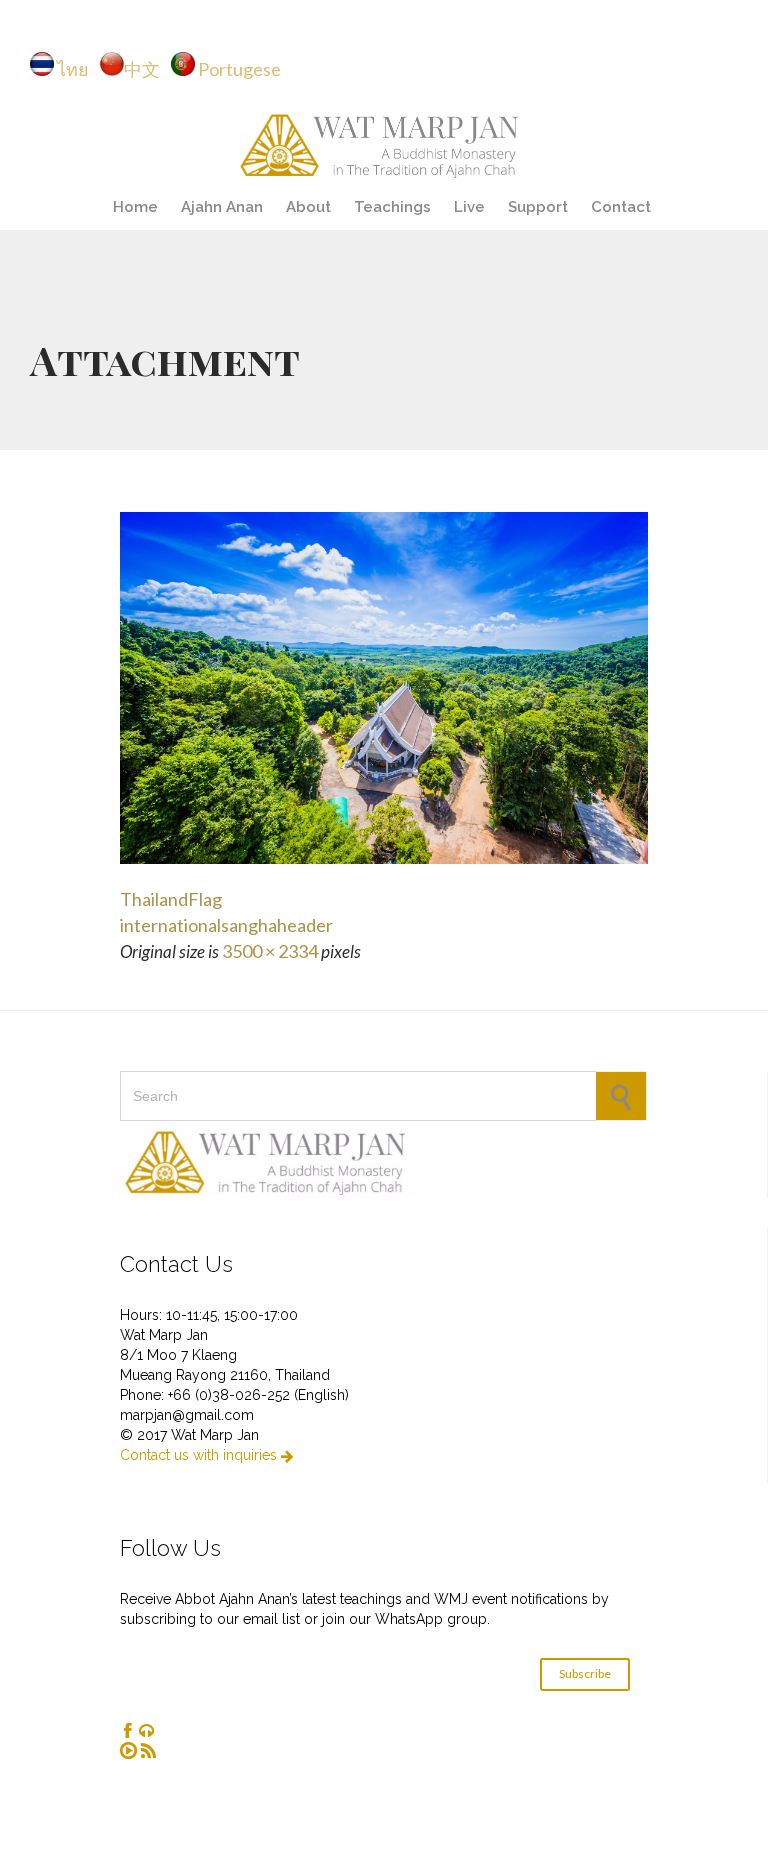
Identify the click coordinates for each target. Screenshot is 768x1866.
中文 (146, 69)
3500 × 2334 (270, 951)
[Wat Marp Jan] (384, 142)
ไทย (77, 69)
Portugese (239, 69)
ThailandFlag (171, 899)
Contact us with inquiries (206, 1455)
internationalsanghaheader (226, 925)
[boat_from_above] (384, 688)
